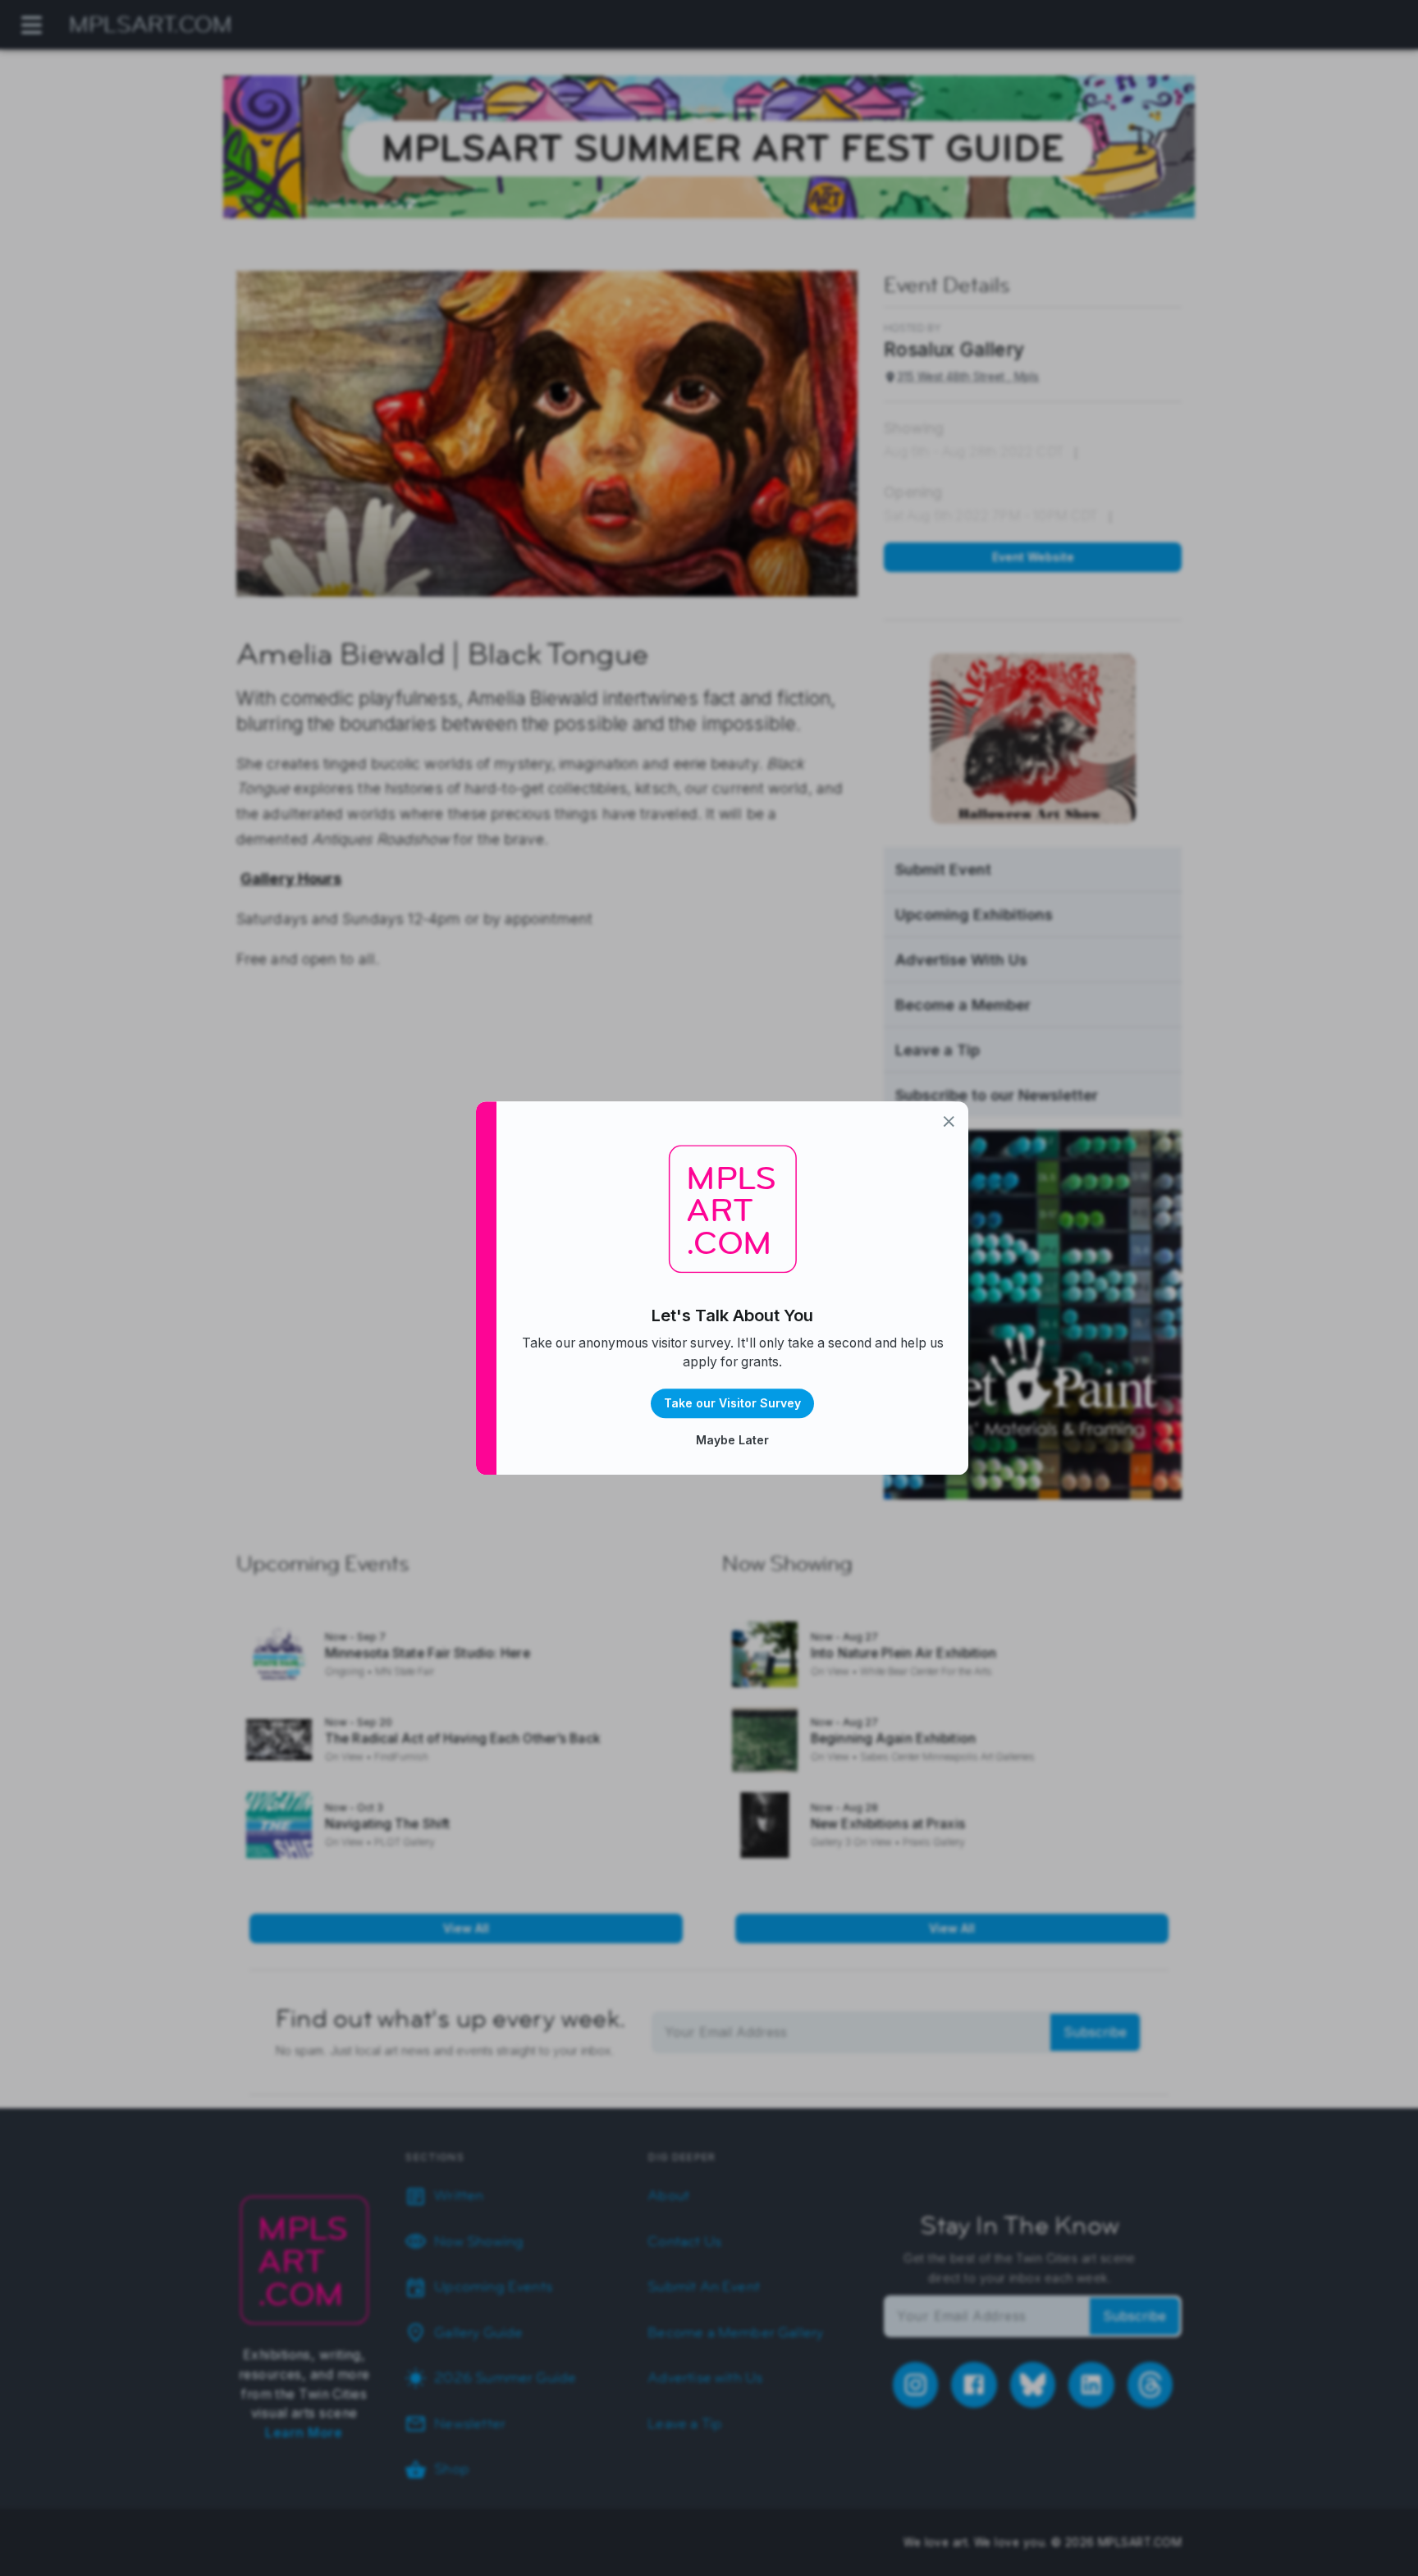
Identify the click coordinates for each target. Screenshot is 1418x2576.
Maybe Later (732, 1440)
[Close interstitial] (949, 1121)
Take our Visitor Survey (732, 1403)
